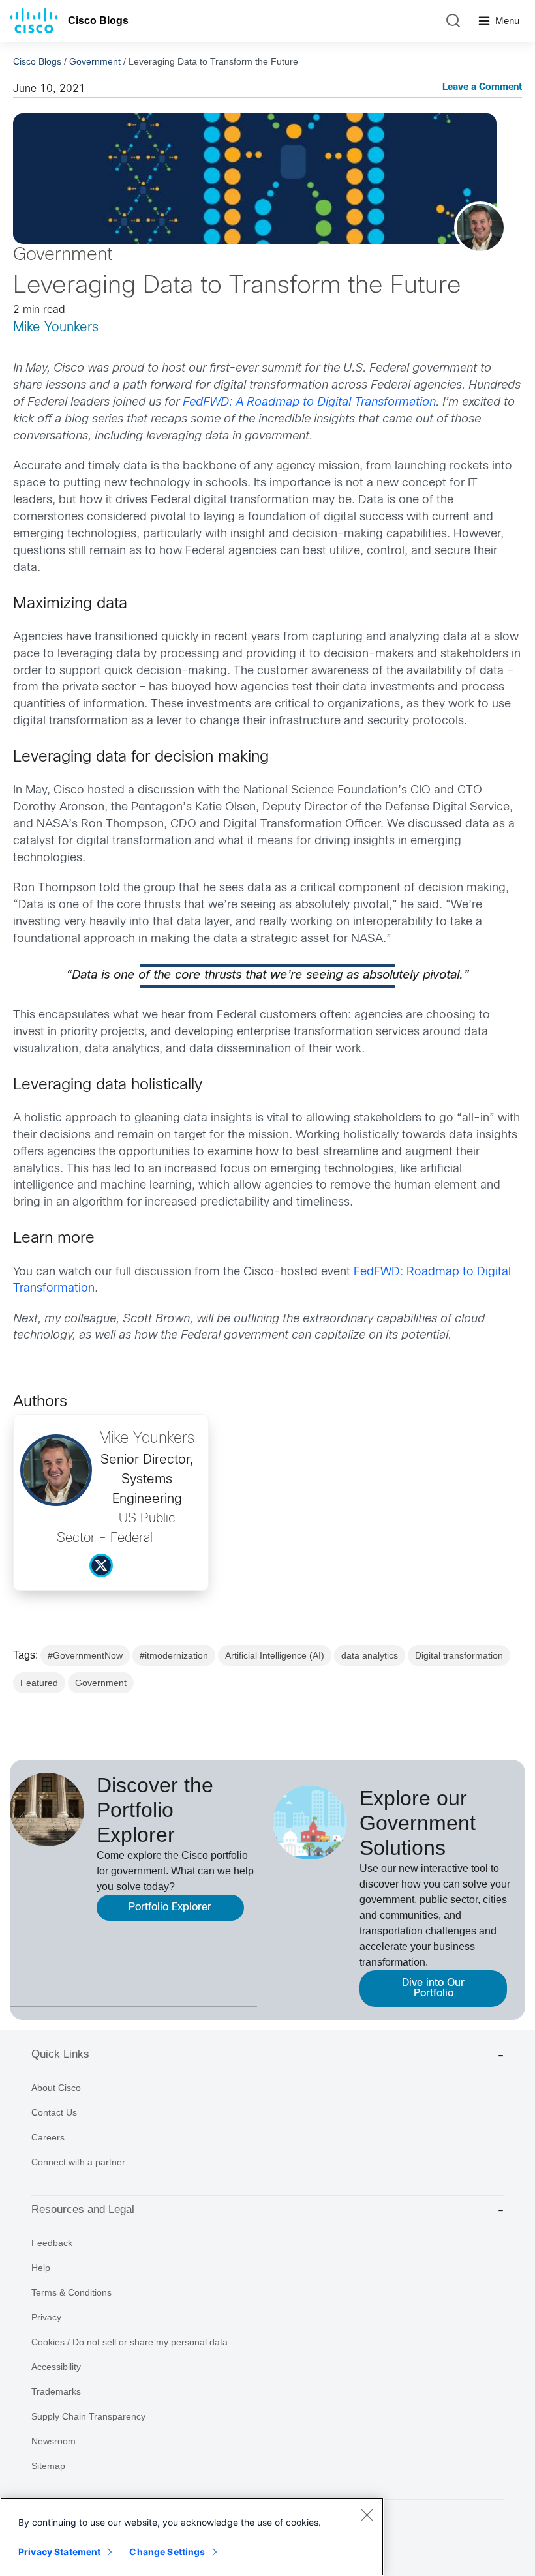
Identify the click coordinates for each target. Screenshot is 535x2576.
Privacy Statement (59, 2552)
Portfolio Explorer (170, 1907)
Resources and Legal (83, 2209)
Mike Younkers (56, 328)
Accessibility (56, 2367)
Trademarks (56, 2391)
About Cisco (56, 2088)
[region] (192, 2537)
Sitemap (48, 2466)
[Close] (367, 2515)
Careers (48, 2137)
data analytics (370, 1655)
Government (95, 61)
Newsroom (53, 2441)
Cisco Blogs (98, 21)
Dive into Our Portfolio (433, 1988)
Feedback (52, 2243)
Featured (39, 1683)
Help (41, 2268)
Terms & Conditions (71, 2292)
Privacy (46, 2317)
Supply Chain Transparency (88, 2416)
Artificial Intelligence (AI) (275, 1655)
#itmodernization (174, 1655)
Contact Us (54, 2112)
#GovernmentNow (85, 1655)
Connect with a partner (78, 2162)
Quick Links (60, 2054)
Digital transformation (459, 1655)
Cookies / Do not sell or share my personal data (130, 2342)
